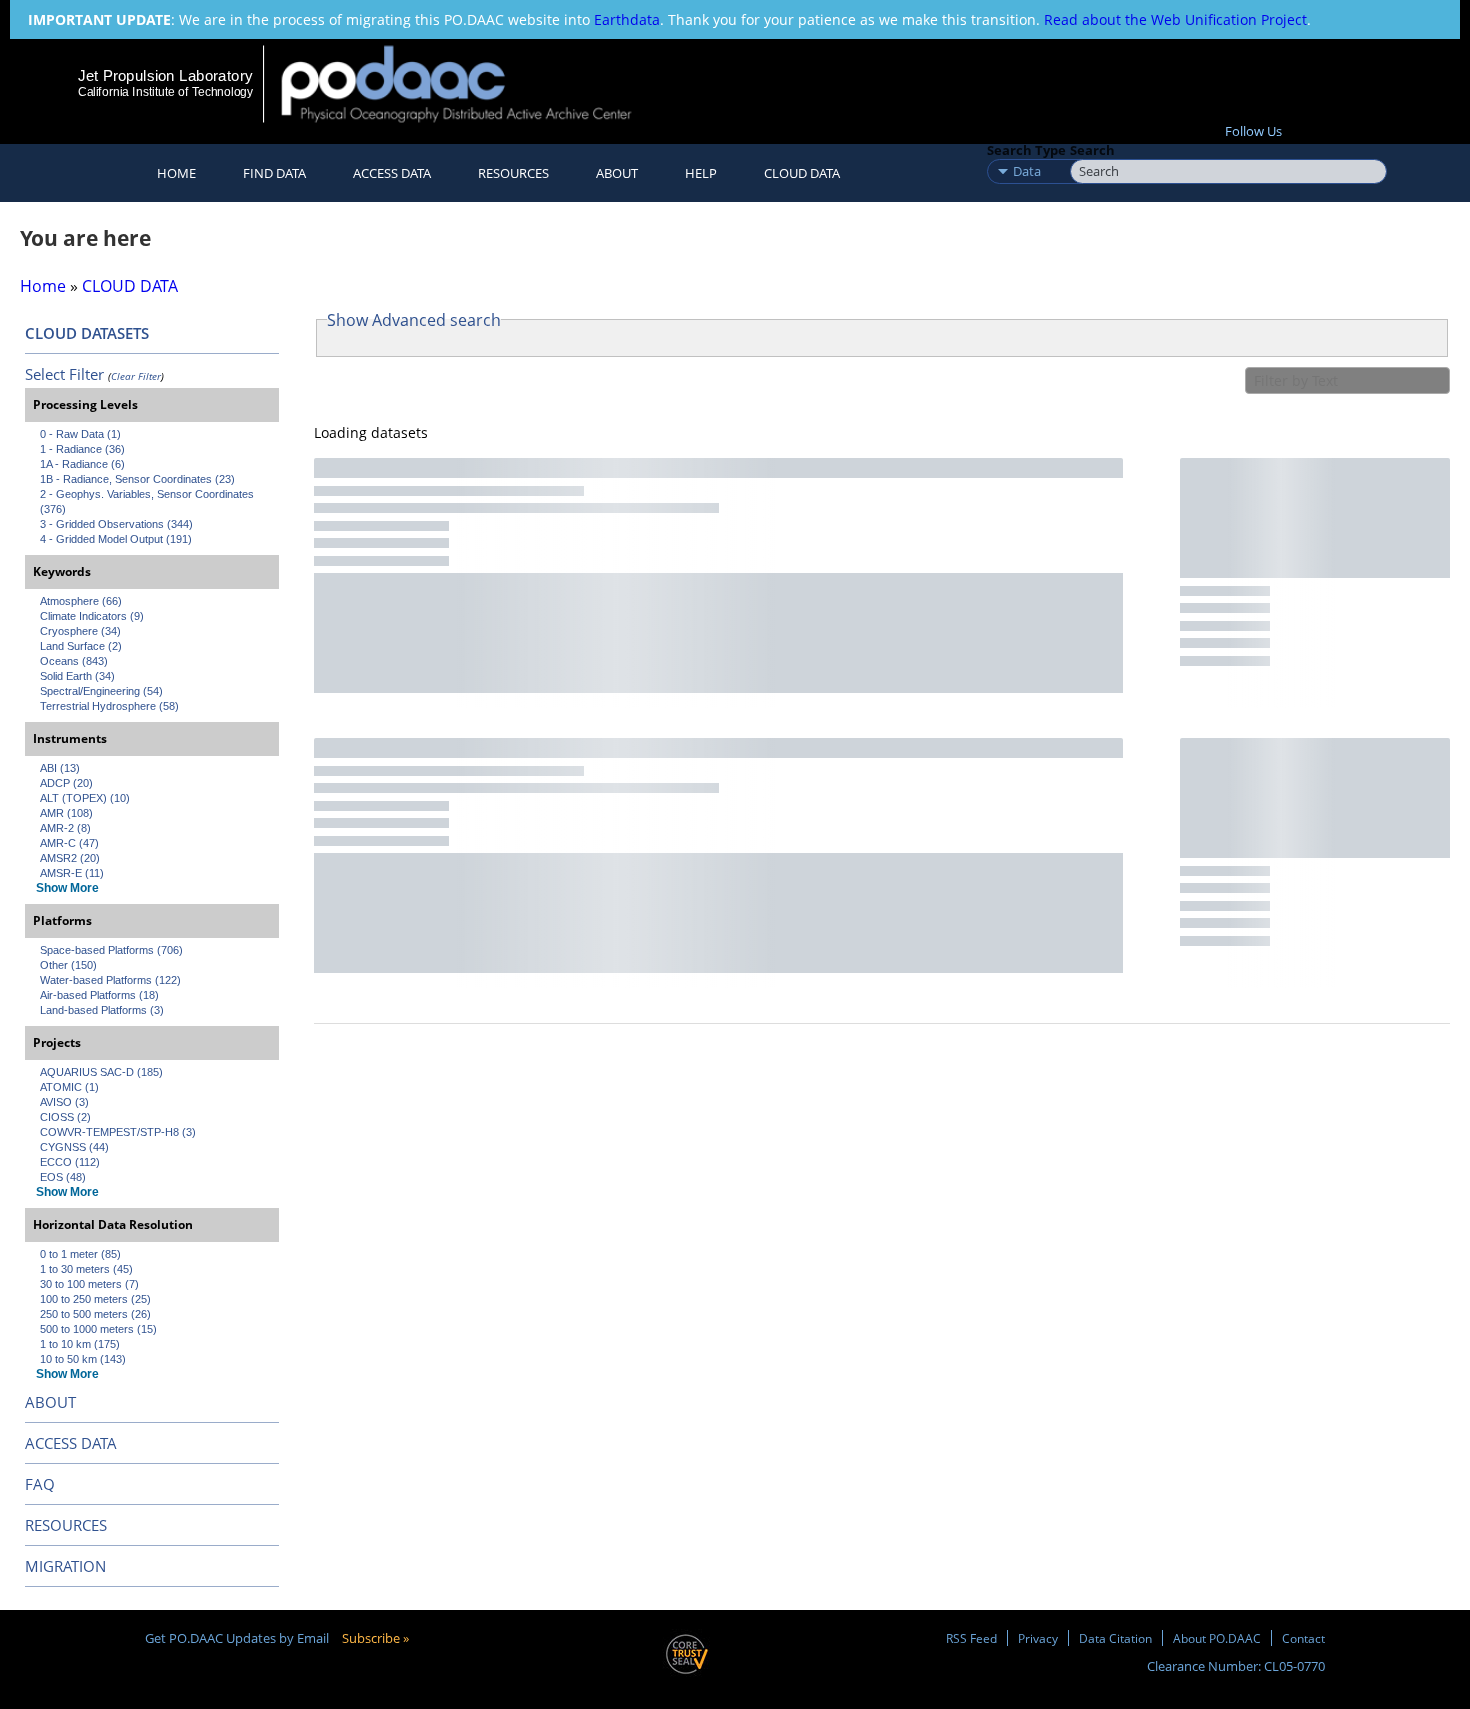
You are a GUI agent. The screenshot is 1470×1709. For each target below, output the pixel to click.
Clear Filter (136, 376)
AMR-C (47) (69, 843)
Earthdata (627, 19)
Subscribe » (375, 1638)
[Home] (473, 83)
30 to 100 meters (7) (89, 1284)
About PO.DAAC (1217, 1638)
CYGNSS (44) (74, 1147)
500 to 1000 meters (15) (98, 1329)
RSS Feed (971, 1638)
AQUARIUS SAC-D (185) (101, 1072)
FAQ (40, 1484)
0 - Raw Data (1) (80, 434)
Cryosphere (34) (80, 631)
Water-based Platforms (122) (110, 980)
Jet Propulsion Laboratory (165, 75)
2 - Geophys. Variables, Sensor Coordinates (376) (148, 501)
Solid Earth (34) (77, 676)
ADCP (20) (66, 783)
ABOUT (50, 1402)
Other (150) (68, 965)
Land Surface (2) (81, 646)
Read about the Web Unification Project (1175, 19)
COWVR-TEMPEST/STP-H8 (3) (118, 1132)
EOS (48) (63, 1177)
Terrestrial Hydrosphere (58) (109, 706)
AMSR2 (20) (70, 858)
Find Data (274, 173)
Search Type (1026, 150)
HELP (701, 173)
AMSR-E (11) (72, 873)
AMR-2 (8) (65, 828)
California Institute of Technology (165, 92)
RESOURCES (513, 173)
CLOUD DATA (802, 173)
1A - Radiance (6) (82, 464)
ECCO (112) (70, 1162)
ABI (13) (60, 768)
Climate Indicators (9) (92, 616)
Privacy (1038, 1638)
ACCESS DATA (71, 1443)
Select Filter (64, 374)
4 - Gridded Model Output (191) (116, 539)
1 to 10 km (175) (80, 1344)
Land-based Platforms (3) (102, 1010)
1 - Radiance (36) (82, 449)
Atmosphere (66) (81, 601)
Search (1092, 150)
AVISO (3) (64, 1102)
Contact (1303, 1638)
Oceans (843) (74, 661)
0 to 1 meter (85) (80, 1254)
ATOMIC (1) (69, 1087)
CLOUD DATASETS (87, 333)
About (617, 173)
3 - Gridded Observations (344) (116, 524)
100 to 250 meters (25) (95, 1299)
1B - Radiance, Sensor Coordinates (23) (137, 479)
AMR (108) (66, 813)
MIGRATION (65, 1566)
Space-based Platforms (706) (111, 950)
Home (176, 173)
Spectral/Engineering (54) (101, 691)
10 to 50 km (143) (83, 1359)
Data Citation (1115, 1638)
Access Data (392, 173)
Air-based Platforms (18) (99, 995)
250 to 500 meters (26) (95, 1314)
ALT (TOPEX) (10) (85, 798)
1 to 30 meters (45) (86, 1269)
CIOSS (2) (65, 1117)
